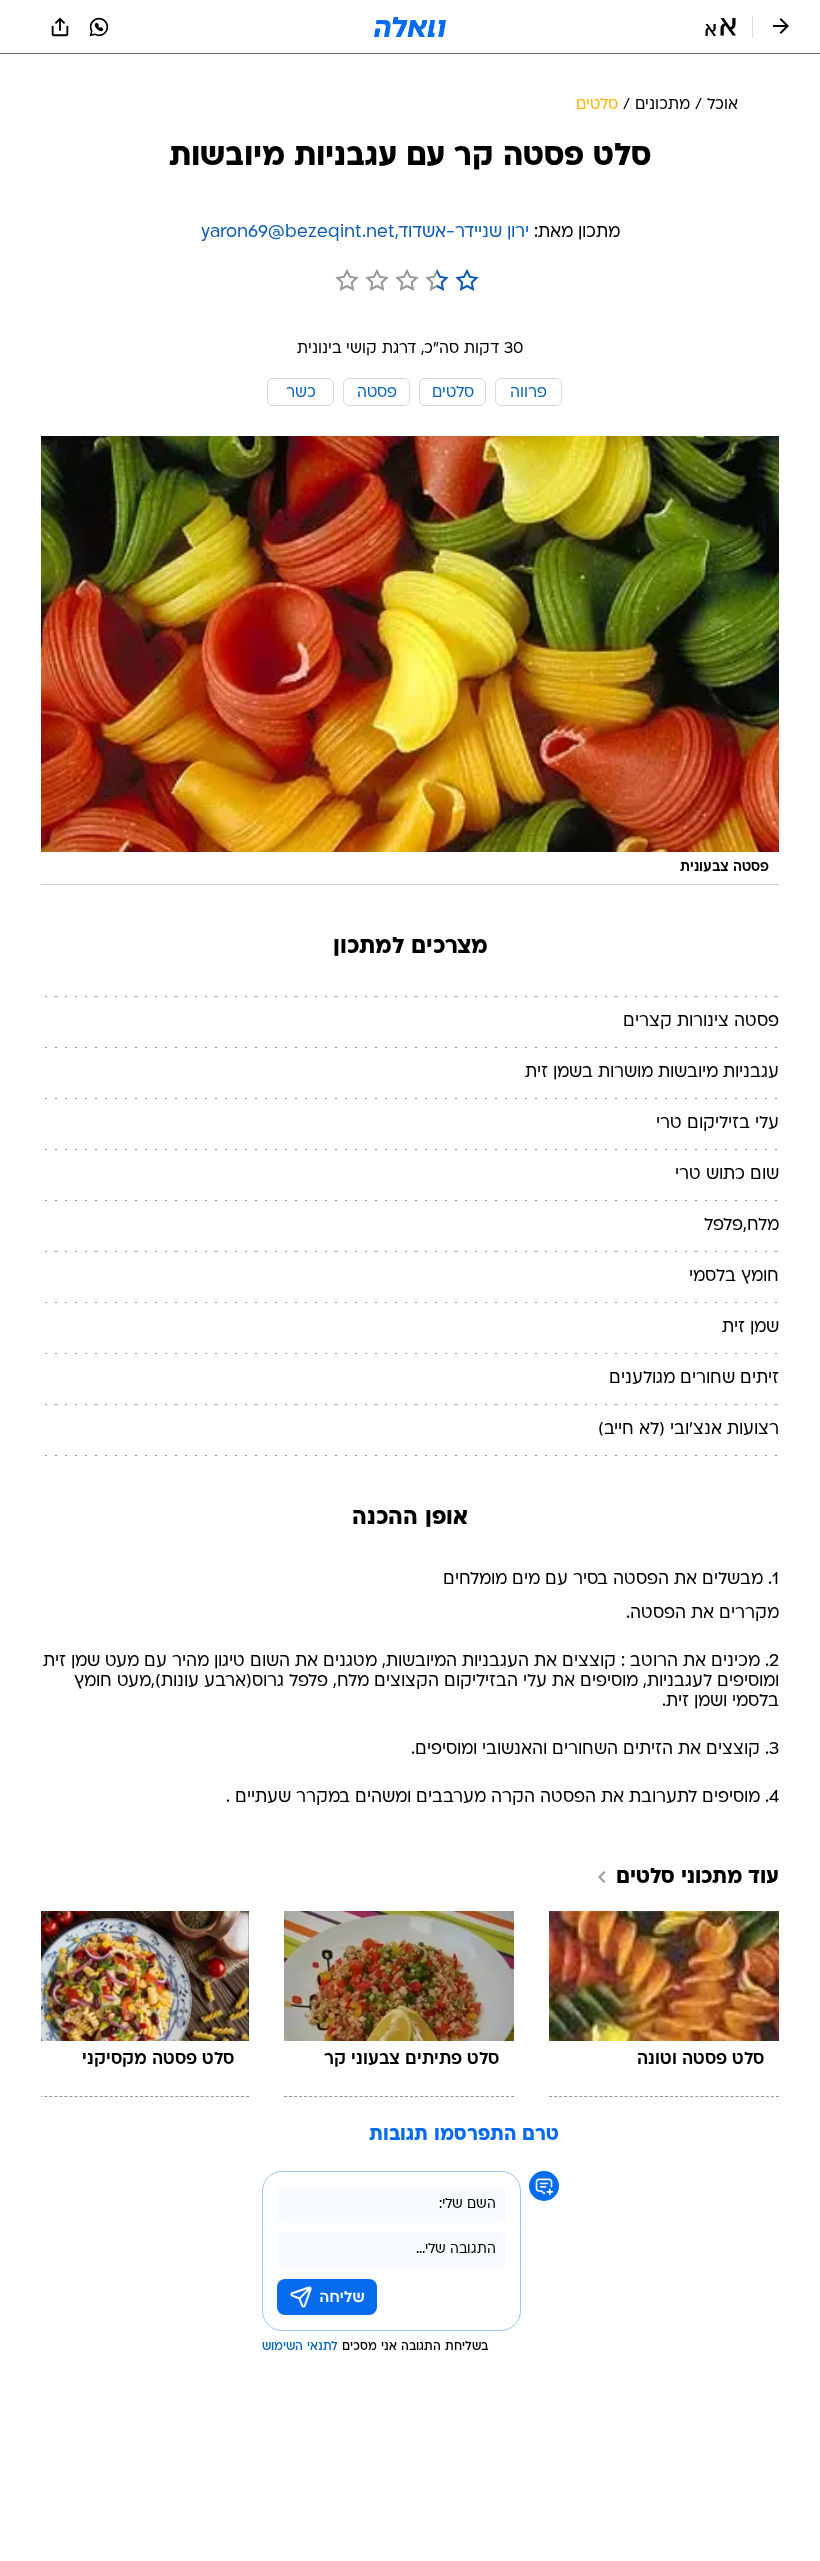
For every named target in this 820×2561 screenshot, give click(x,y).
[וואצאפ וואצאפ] (99, 27)
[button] (720, 27)
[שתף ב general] (60, 27)
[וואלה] (410, 27)
